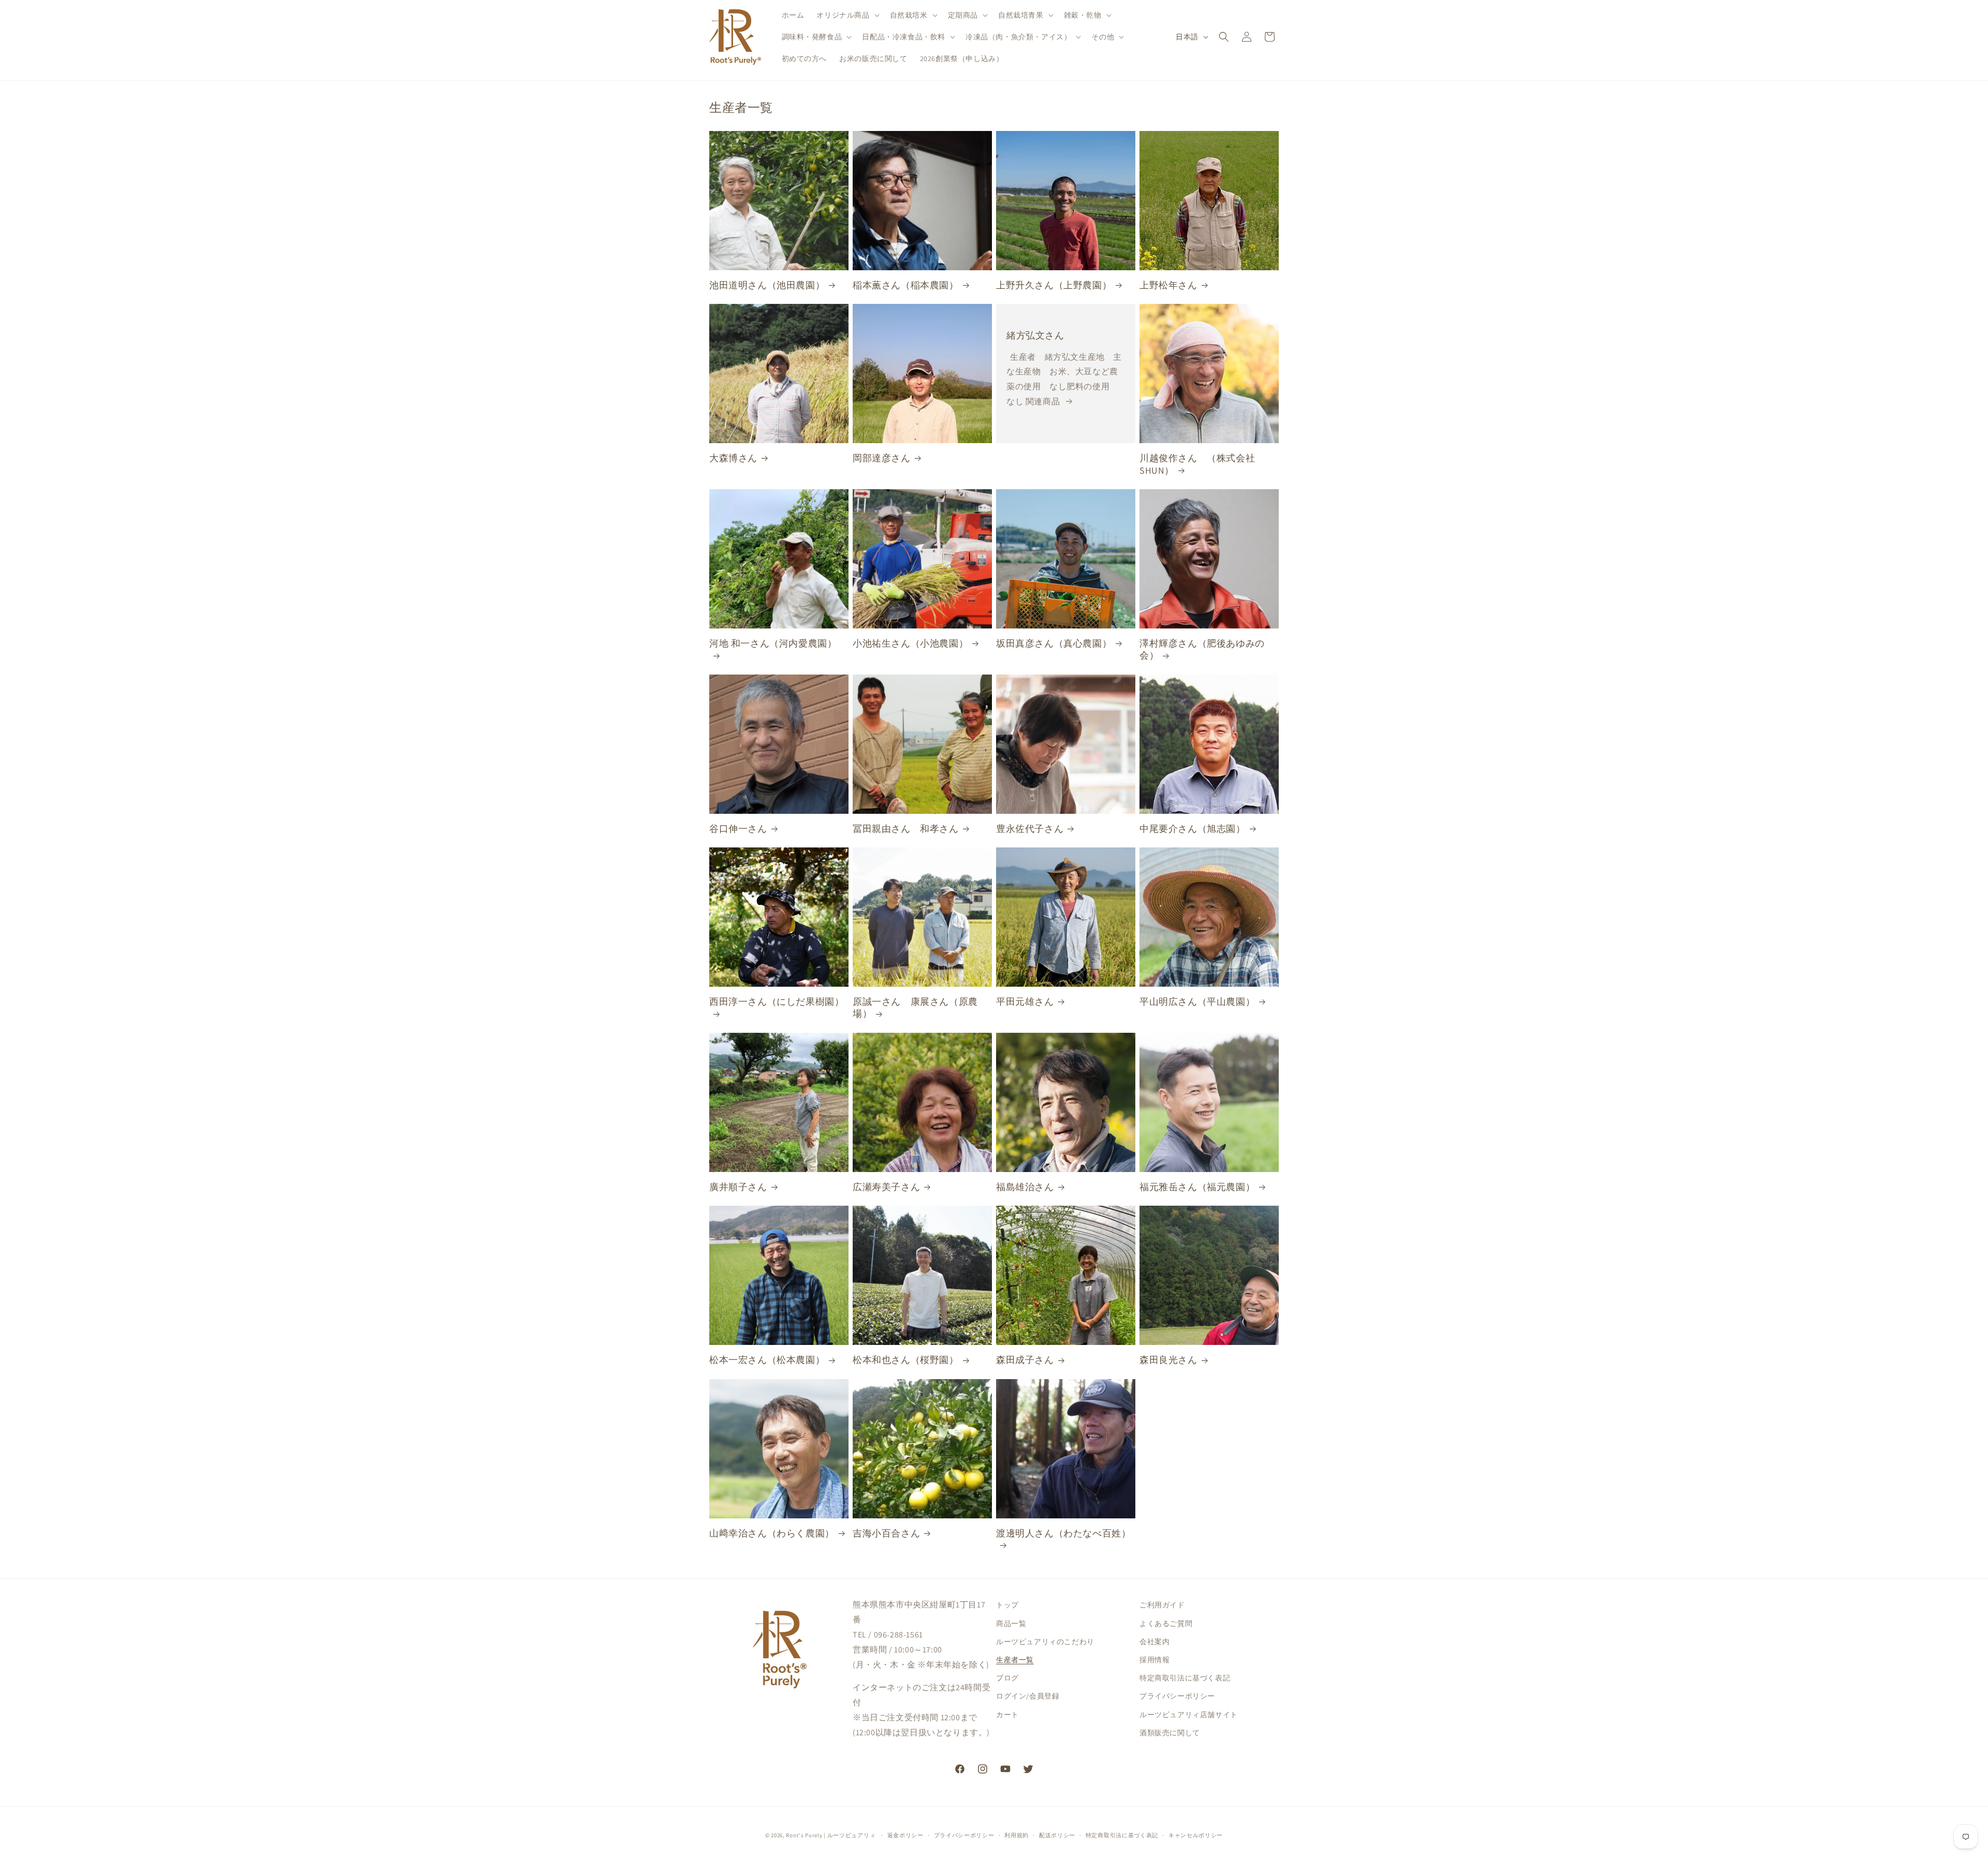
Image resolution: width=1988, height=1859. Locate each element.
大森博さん (733, 458)
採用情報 (1154, 1660)
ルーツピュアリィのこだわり (1045, 1642)
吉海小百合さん (886, 1533)
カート (1007, 1715)
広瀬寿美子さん (886, 1187)
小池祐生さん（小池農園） (910, 643)
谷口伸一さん (738, 829)
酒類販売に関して (1170, 1733)
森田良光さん (1168, 1360)
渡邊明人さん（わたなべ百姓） (1063, 1533)
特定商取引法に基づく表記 (1185, 1678)
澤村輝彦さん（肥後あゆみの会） (1202, 649)
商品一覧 (1011, 1623)
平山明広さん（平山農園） (1197, 1001)
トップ (1007, 1605)
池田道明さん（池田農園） (767, 285)
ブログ (1007, 1678)
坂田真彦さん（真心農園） (1054, 643)
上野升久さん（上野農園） (1054, 285)
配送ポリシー (1057, 1835)
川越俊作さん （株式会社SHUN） (1197, 464)
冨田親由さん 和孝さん (906, 829)
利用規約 (1017, 1835)
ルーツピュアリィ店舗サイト (1189, 1715)
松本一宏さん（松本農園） (767, 1360)
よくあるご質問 (1166, 1623)
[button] (847, 15)
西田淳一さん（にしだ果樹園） (777, 1001)
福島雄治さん (1025, 1187)
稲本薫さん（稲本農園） (906, 285)
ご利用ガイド (1162, 1605)
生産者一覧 (1015, 1660)
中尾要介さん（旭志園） (1193, 829)
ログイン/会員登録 (1028, 1696)
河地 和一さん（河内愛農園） (773, 643)
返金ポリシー (905, 1835)
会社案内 (1154, 1642)
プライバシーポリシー (1177, 1696)
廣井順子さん (738, 1187)
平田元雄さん (1025, 1001)
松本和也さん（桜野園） (906, 1360)
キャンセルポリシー (1196, 1835)
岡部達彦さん (882, 458)
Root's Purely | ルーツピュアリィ (831, 1835)
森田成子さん (1025, 1360)
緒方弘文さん (1035, 335)
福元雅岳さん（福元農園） (1197, 1187)
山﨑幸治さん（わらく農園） (772, 1533)
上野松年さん (1168, 285)
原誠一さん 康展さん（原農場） (915, 1007)
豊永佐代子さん (1030, 829)
